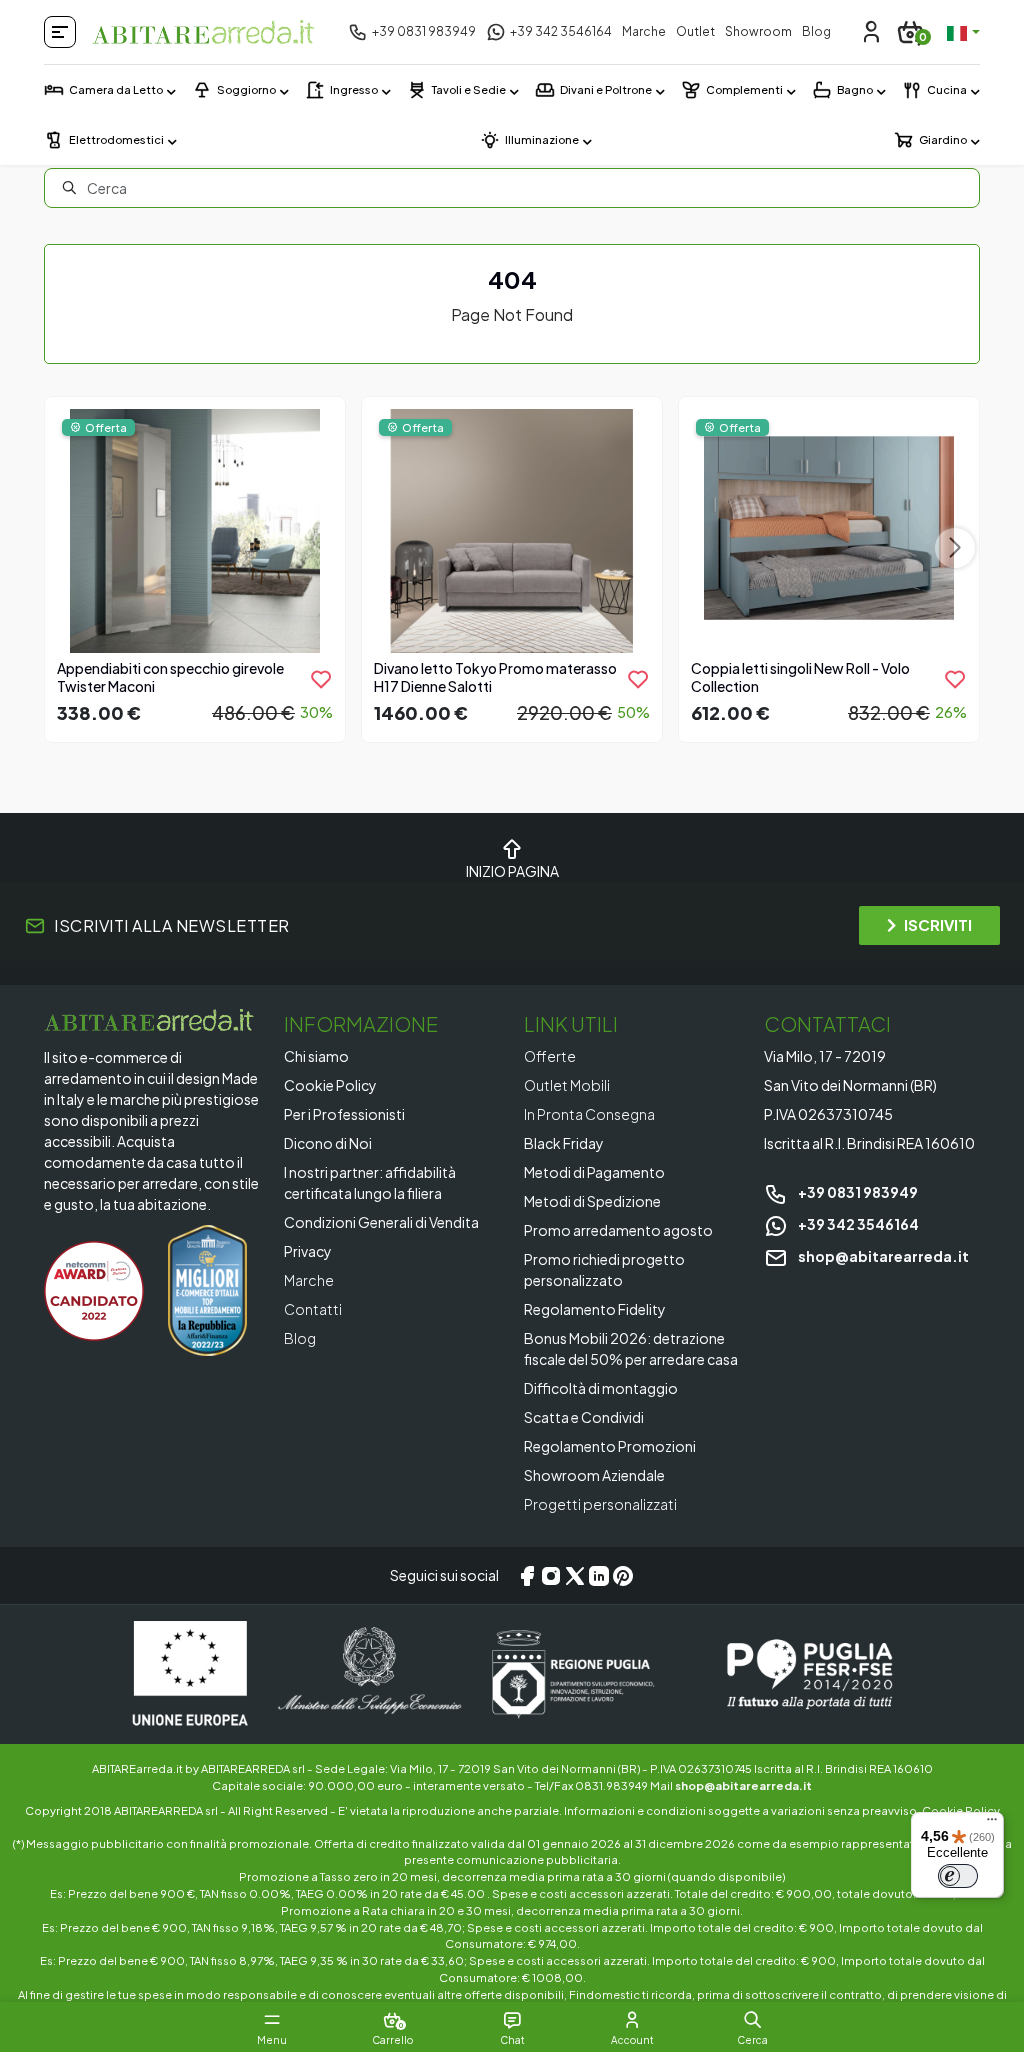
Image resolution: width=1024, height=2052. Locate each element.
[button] (752, 2020)
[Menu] (992, 1824)
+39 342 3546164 (857, 1224)
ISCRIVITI (938, 924)
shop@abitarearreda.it (882, 1256)
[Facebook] (527, 1576)
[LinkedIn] (599, 1576)
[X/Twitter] (575, 1576)
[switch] (958, 1876)
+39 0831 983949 (857, 1192)
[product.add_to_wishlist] (321, 679)
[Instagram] (551, 1576)
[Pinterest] (623, 1576)
